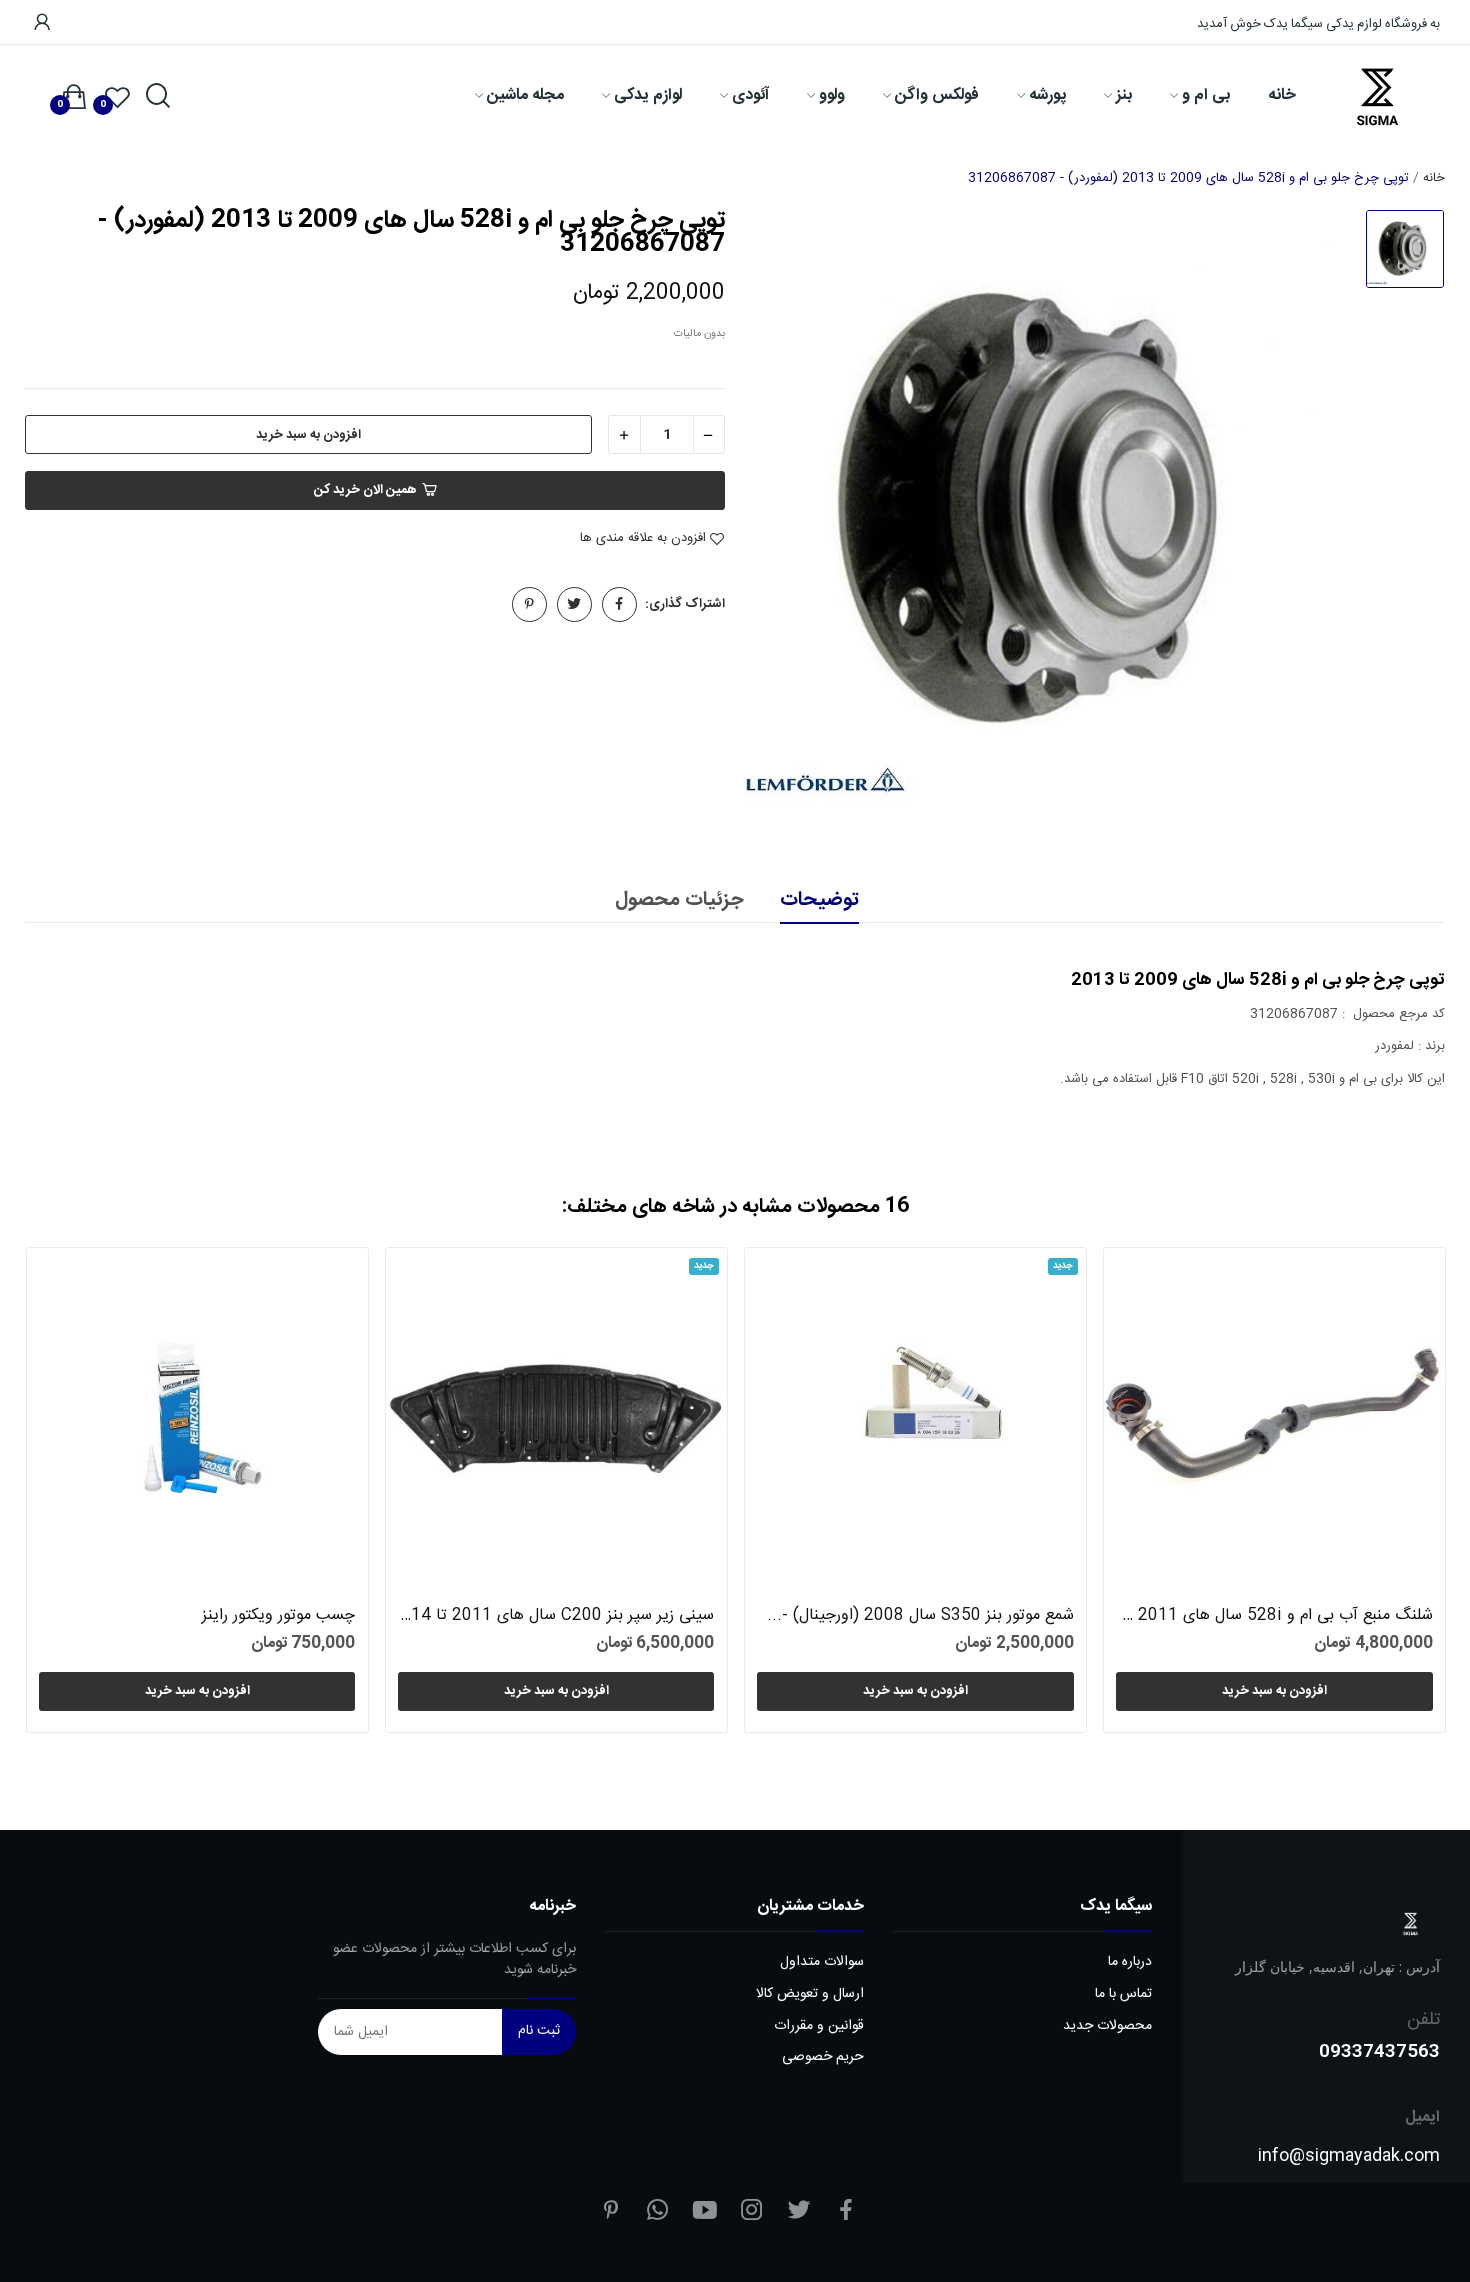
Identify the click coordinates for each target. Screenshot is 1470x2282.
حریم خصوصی (823, 2057)
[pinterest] (611, 2212)
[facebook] (846, 2212)
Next (1396, 1493)
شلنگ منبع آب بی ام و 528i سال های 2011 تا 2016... (1274, 1616)
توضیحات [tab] (819, 901)
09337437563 (1379, 2050)
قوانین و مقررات (819, 2026)
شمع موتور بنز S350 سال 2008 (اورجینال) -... (920, 1616)
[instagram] (752, 2212)
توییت (574, 604)
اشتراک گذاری (619, 604)
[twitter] (799, 2212)
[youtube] (705, 2212)
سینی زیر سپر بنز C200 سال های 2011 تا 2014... (556, 1616)
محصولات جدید (1107, 2026)
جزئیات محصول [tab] (679, 901)
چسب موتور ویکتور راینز (278, 1616)
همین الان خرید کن (365, 490)
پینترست (529, 604)
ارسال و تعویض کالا (810, 1994)
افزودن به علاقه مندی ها (643, 539)
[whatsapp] (658, 2212)
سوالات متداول (822, 1962)
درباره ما (1130, 1962)
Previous (73, 1493)
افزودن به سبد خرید (308, 435)
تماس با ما (1123, 1994)
